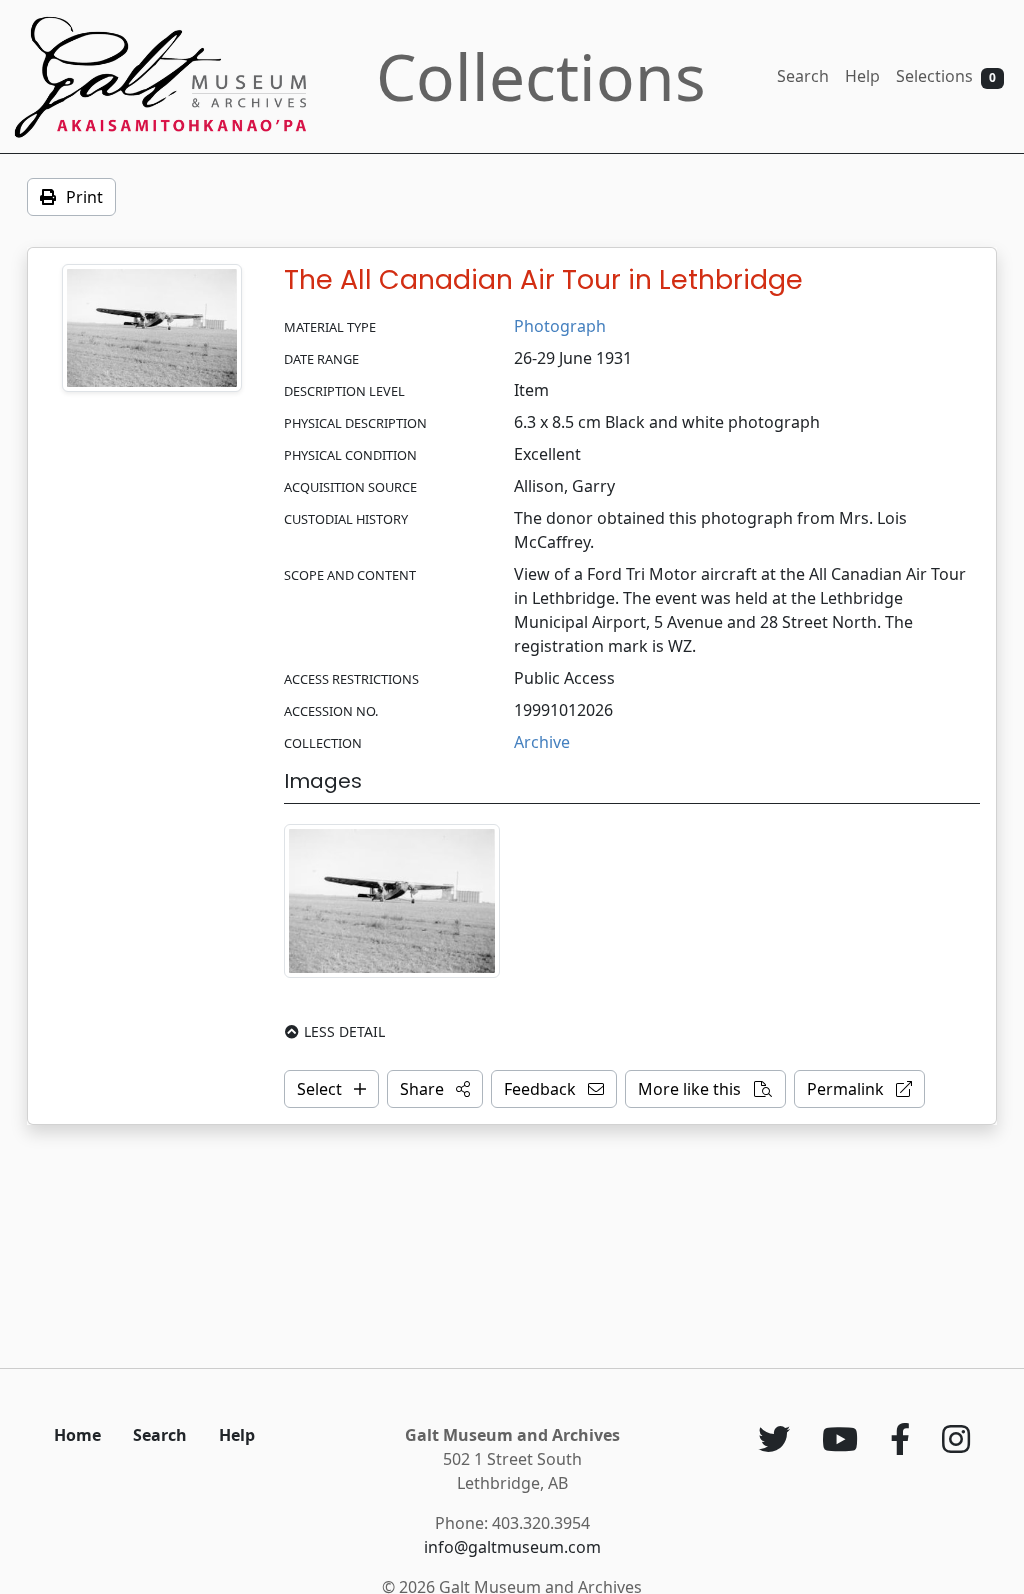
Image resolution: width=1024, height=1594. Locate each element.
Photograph (560, 326)
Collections (541, 76)
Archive (542, 742)
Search (803, 76)
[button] (435, 1089)
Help (862, 76)
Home (77, 1435)
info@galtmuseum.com (512, 1547)
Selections (946, 76)
